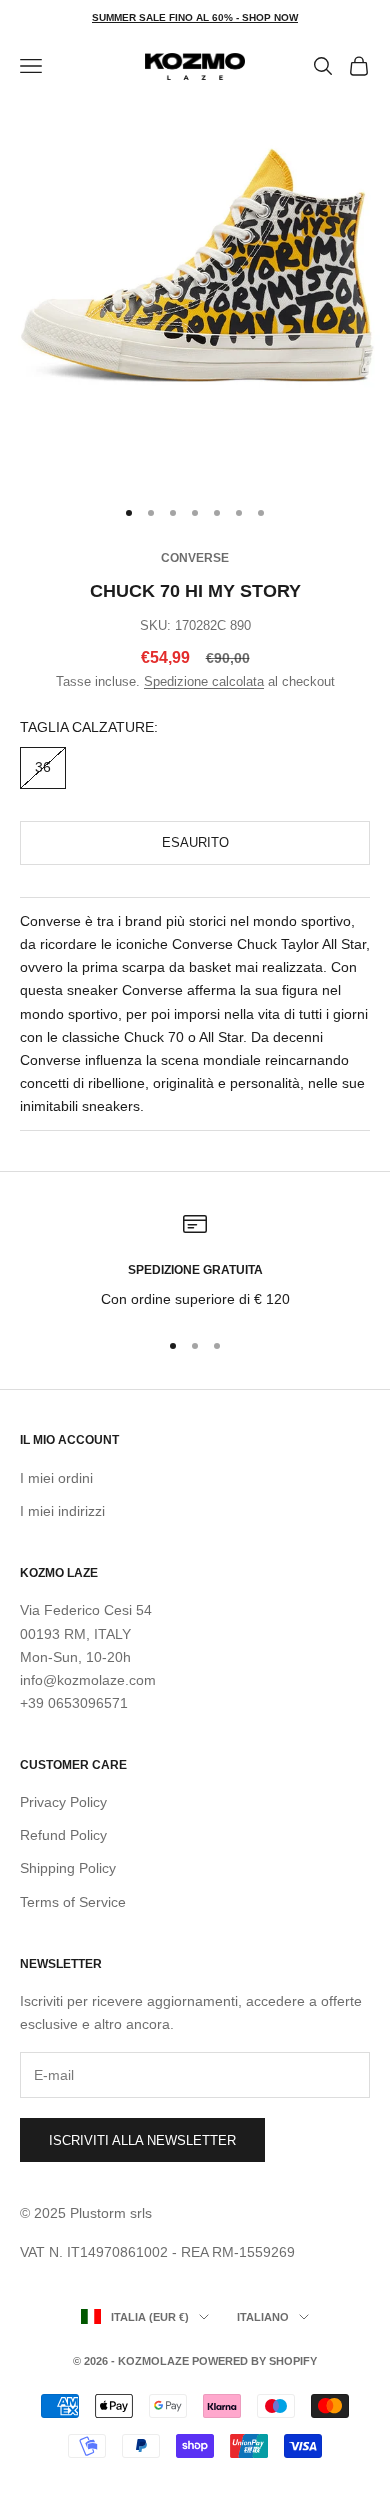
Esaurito (195, 842)
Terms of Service (73, 1902)
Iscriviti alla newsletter (142, 2140)
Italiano (263, 2317)
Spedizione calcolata (204, 681)
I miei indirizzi (62, 1511)
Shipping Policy (68, 1868)
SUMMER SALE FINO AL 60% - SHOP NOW (195, 17)
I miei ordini (56, 1478)
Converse (195, 558)
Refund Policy (63, 1835)
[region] (195, 1261)
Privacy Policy (63, 1802)
